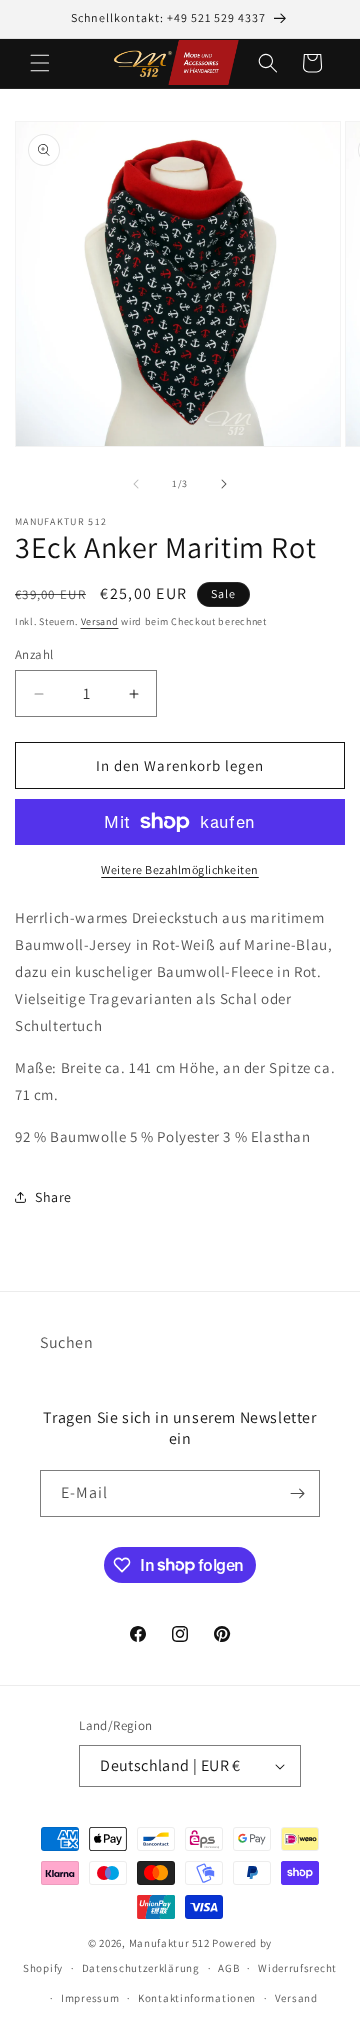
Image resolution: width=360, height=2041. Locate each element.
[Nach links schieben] (136, 484)
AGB (228, 1968)
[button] (40, 63)
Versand (100, 621)
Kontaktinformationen (197, 1998)
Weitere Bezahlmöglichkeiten (180, 869)
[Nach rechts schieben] (224, 484)
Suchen (67, 1342)
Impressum (90, 1998)
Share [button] (53, 1197)
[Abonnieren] (297, 1493)
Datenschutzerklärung (141, 1968)
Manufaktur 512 (169, 1943)
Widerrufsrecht (297, 1968)
